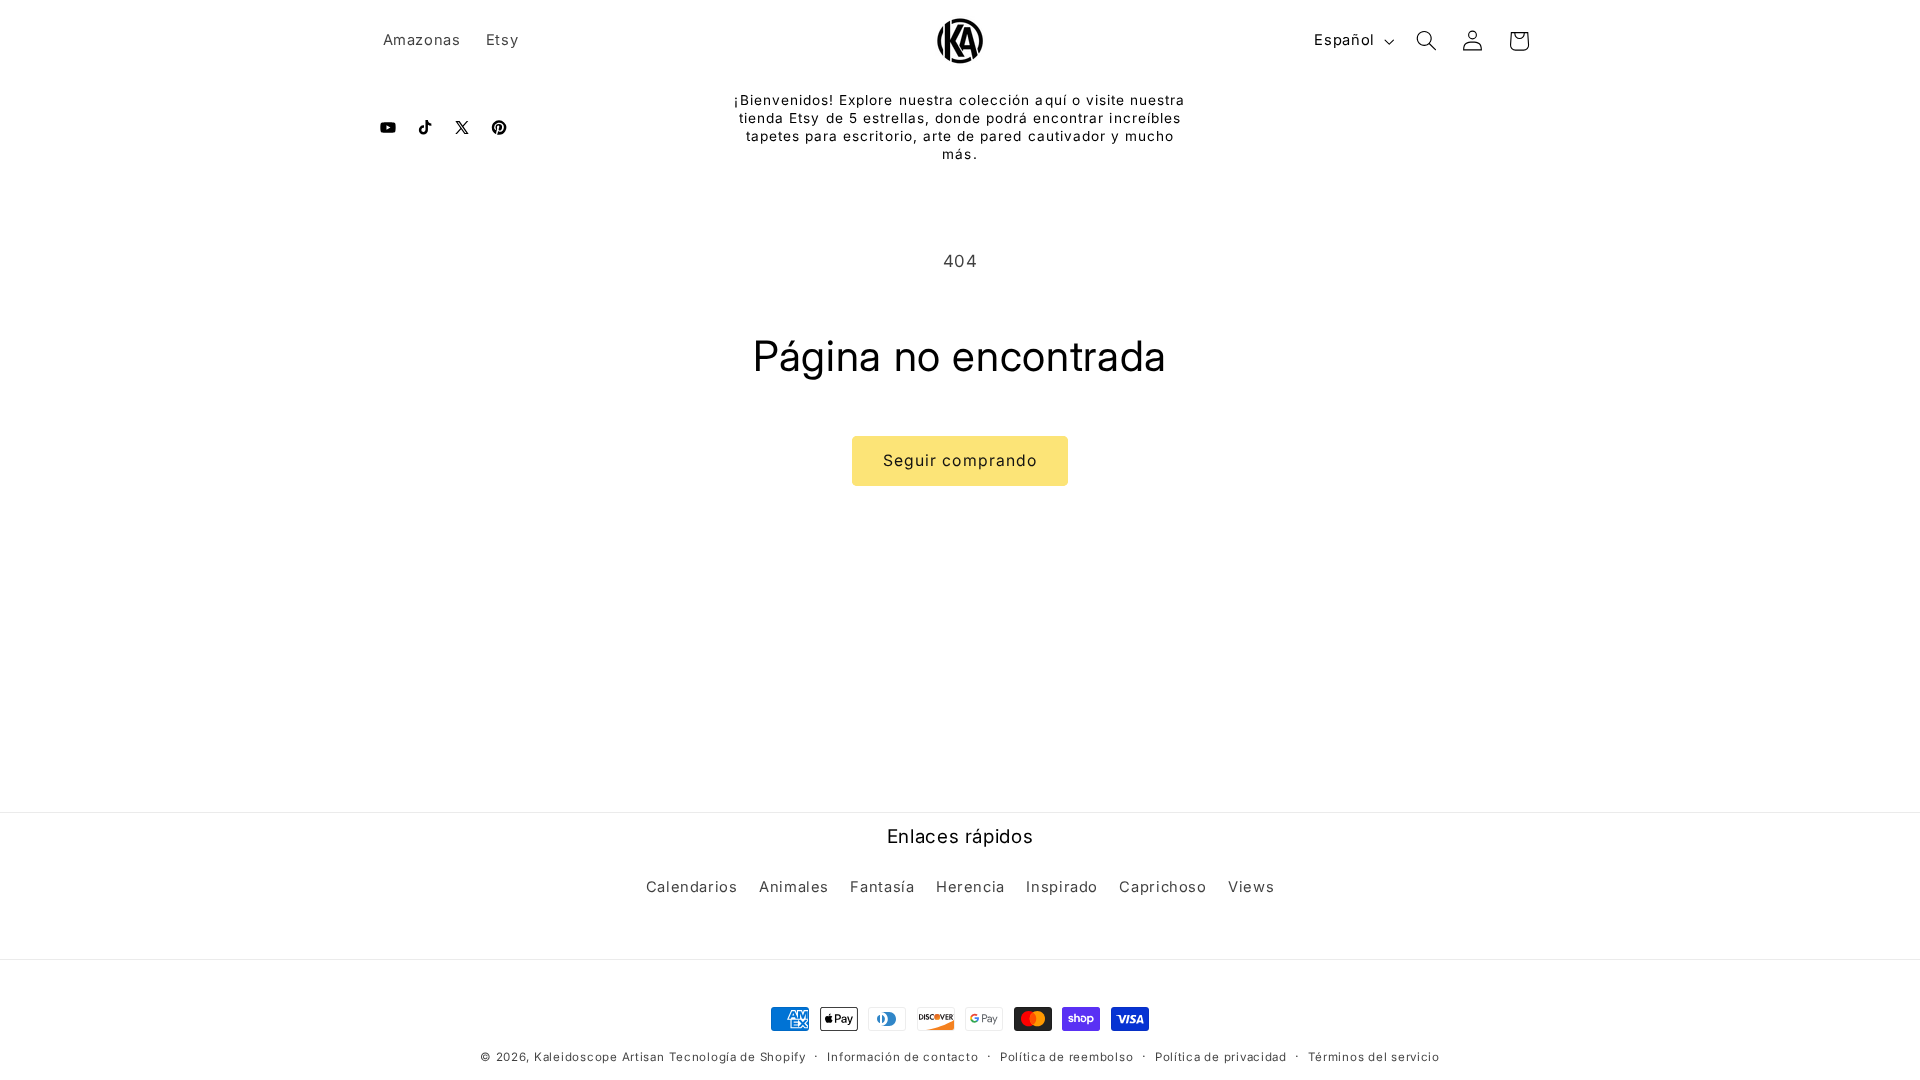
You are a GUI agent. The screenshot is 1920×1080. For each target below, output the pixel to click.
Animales (794, 887)
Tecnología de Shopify (737, 1057)
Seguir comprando (960, 460)
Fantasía (882, 887)
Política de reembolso (1066, 1057)
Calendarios (692, 887)
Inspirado (1062, 887)
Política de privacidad (1221, 1057)
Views (1251, 887)
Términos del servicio (1373, 1057)
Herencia (970, 887)
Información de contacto (902, 1057)
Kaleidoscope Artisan (599, 1057)
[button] (1426, 41)
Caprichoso (1162, 887)
